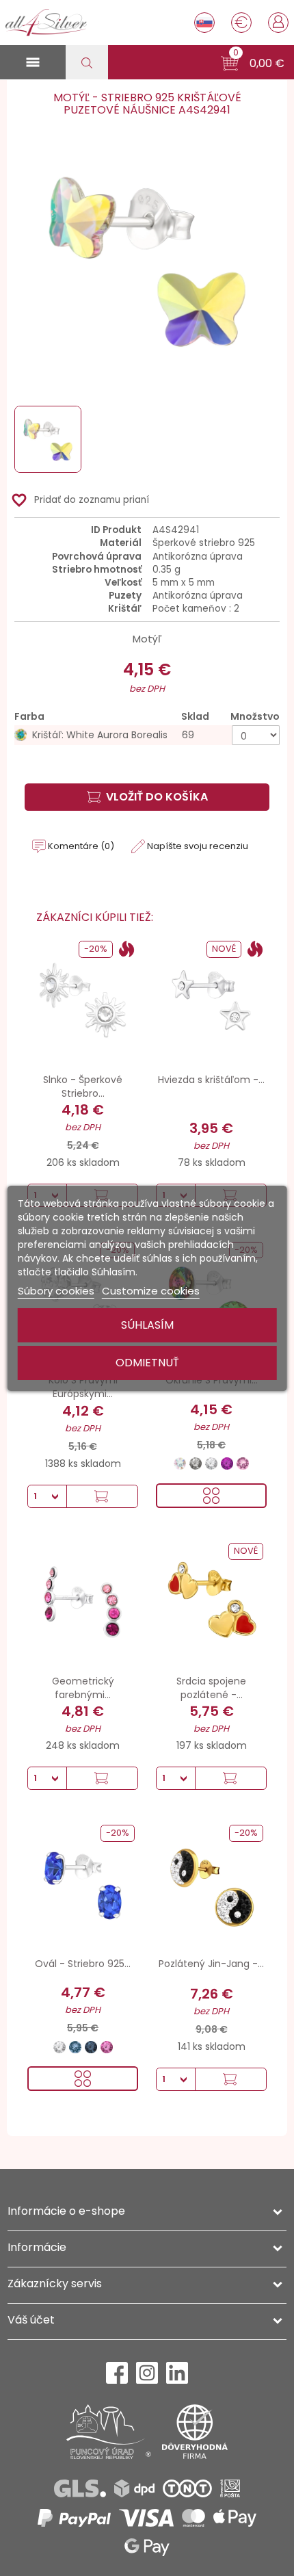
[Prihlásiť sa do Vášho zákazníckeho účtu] (278, 21)
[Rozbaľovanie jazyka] (204, 23)
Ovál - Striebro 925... (83, 1964)
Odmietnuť (147, 1363)
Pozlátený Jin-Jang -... (211, 1964)
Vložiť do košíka (157, 797)
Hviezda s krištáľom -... (211, 1080)
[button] (253, 64)
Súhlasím (147, 1325)
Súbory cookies (56, 1291)
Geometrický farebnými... (83, 1688)
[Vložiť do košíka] (102, 1496)
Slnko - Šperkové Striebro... (83, 1087)
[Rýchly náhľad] (211, 1496)
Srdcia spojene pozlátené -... (211, 1688)
